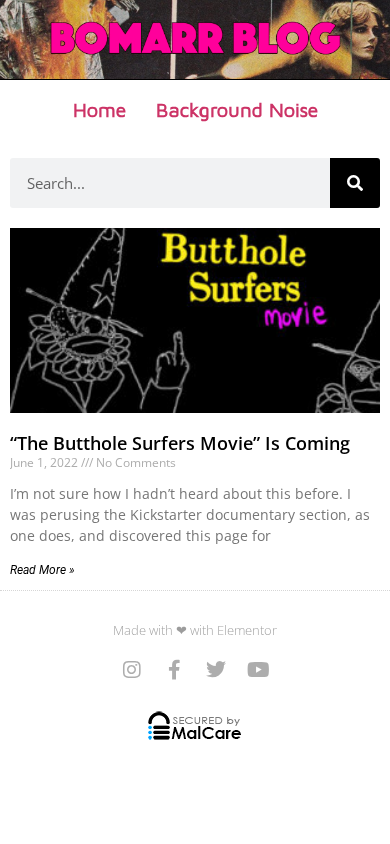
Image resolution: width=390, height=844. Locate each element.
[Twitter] (216, 670)
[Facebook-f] (174, 670)
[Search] (355, 183)
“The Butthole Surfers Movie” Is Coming (180, 443)
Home (99, 109)
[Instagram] (132, 670)
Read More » (42, 570)
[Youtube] (258, 670)
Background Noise (237, 109)
